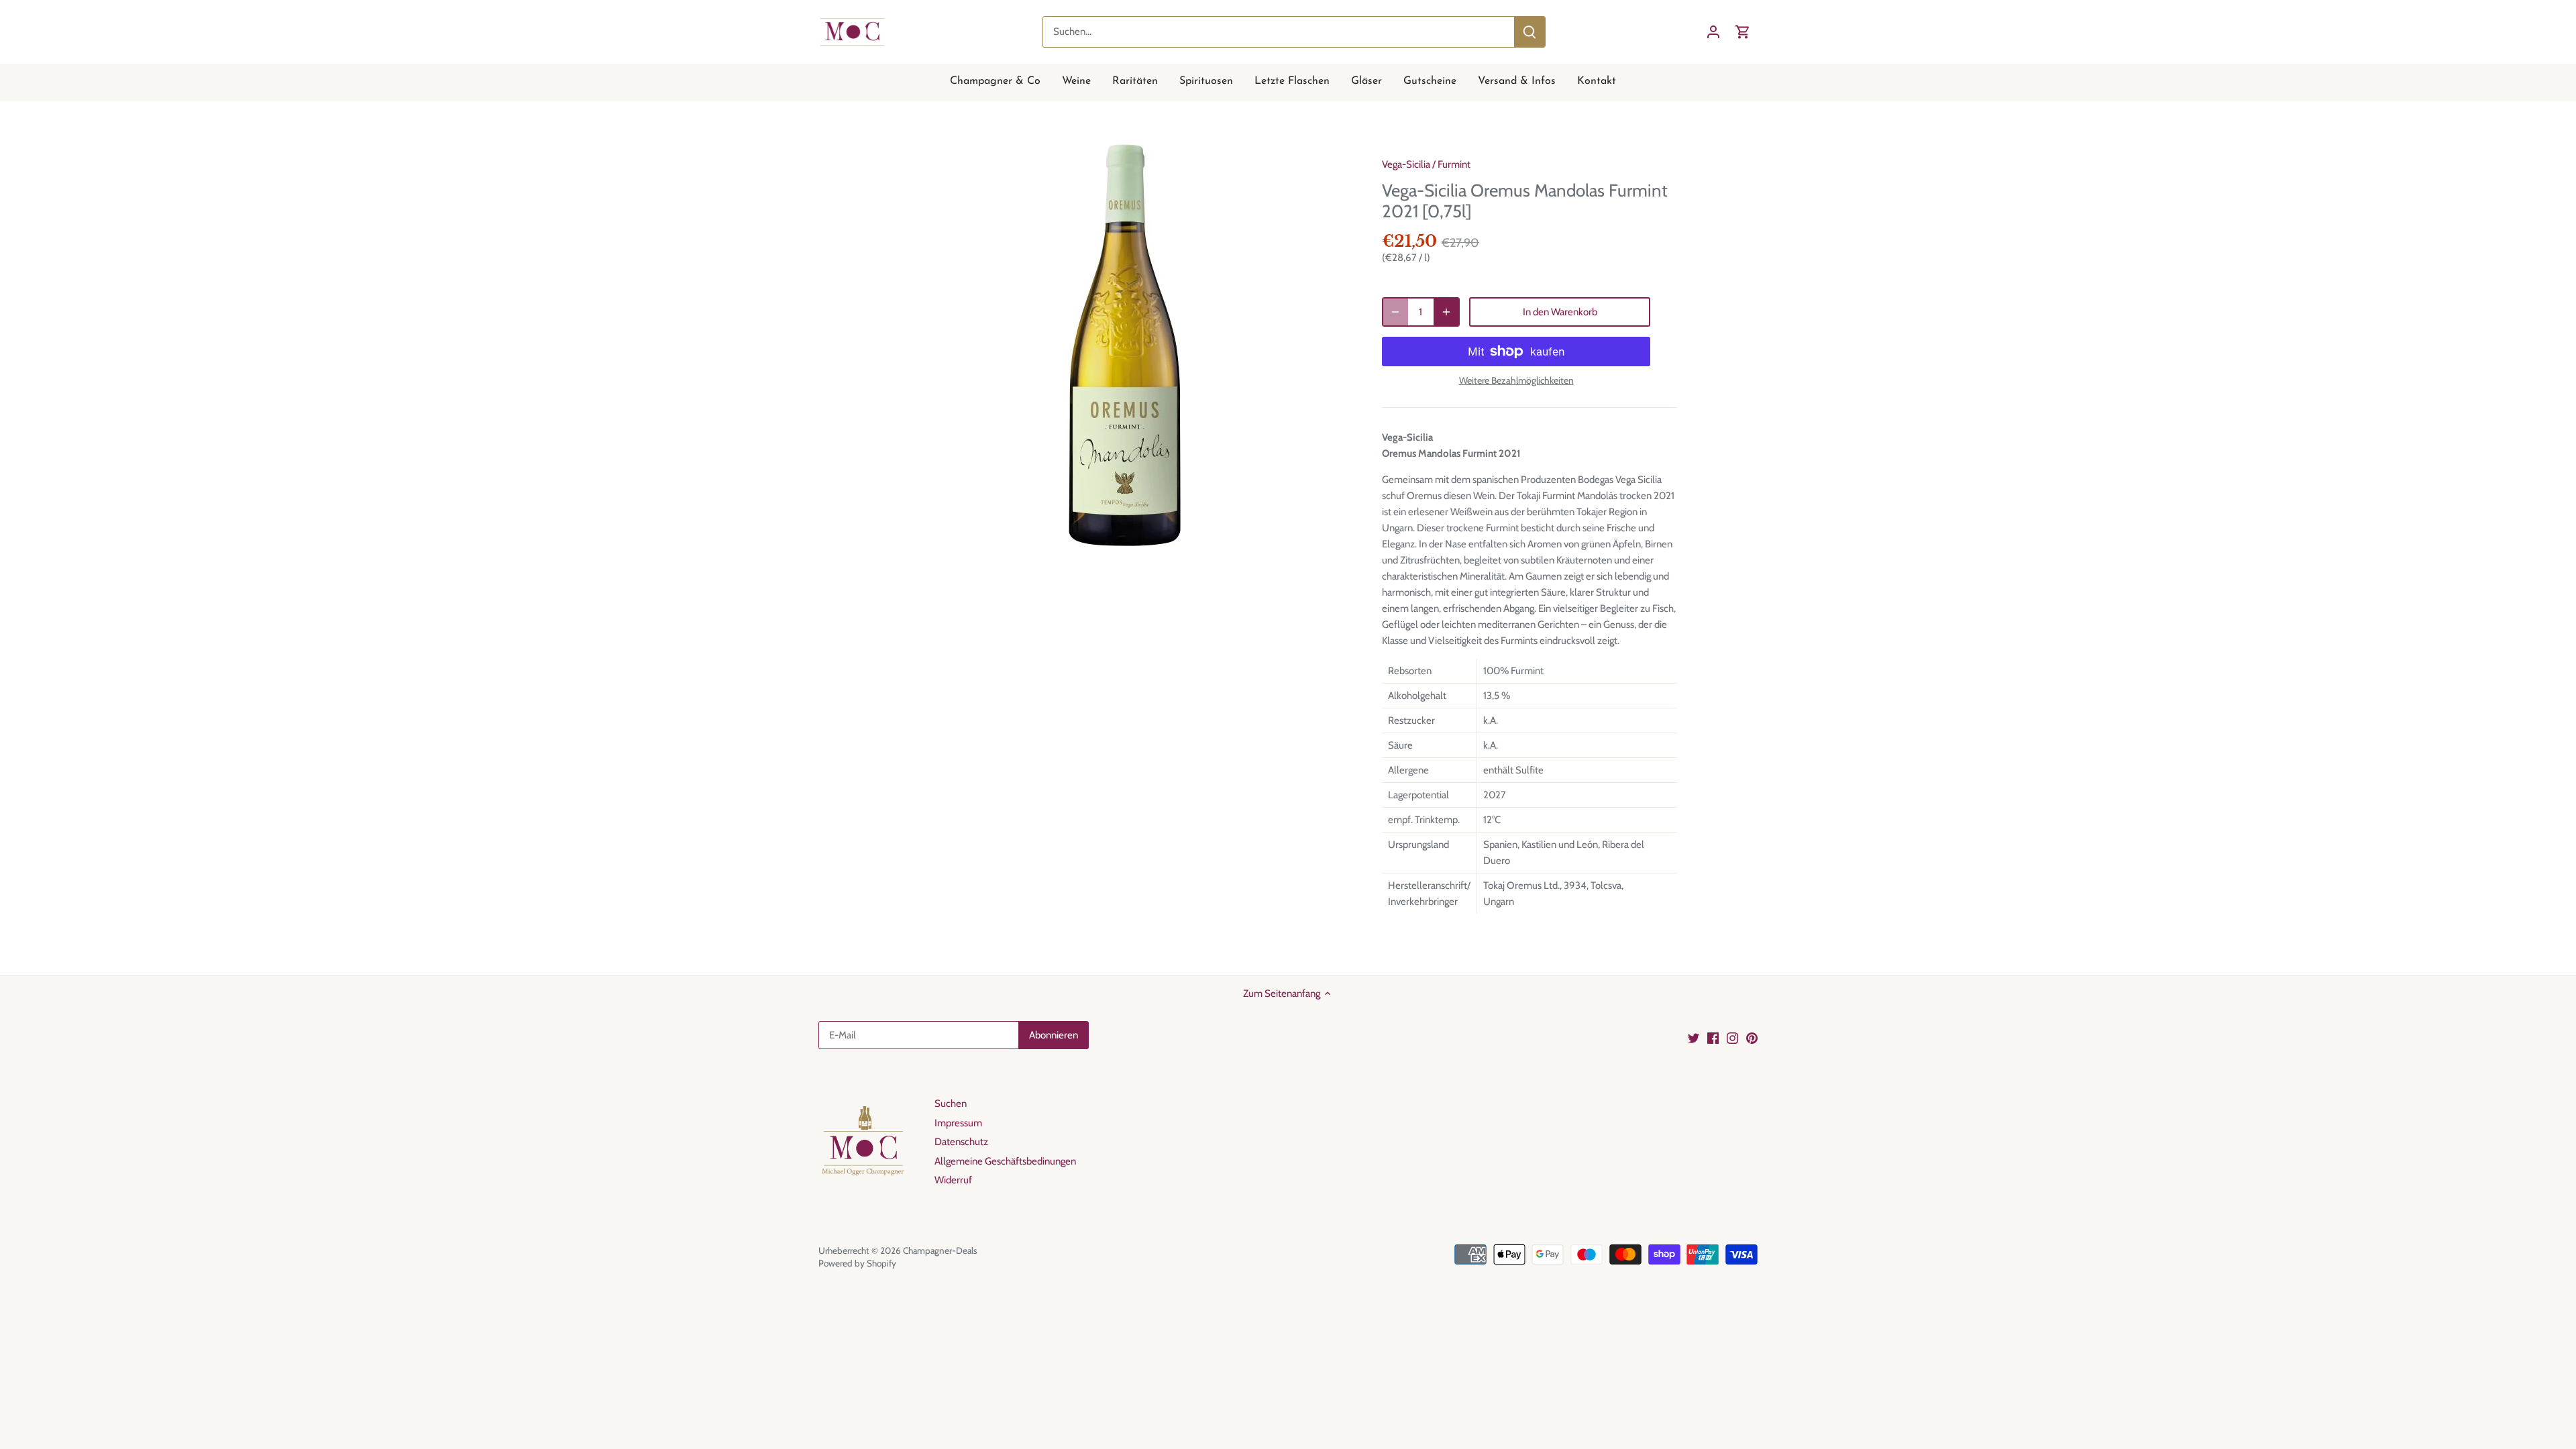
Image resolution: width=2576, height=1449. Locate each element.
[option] (1124, 345)
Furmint (1454, 164)
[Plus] (1446, 312)
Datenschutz (961, 1142)
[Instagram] (1732, 1037)
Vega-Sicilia (1406, 164)
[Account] (1713, 32)
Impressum (958, 1123)
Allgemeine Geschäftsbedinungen (1005, 1161)
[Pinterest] (1752, 1037)
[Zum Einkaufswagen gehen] (1743, 32)
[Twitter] (1694, 1037)
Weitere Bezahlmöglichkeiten (1516, 381)
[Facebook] (1713, 1037)
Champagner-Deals (940, 1250)
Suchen (951, 1104)
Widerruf (953, 1180)
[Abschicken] (1529, 32)
